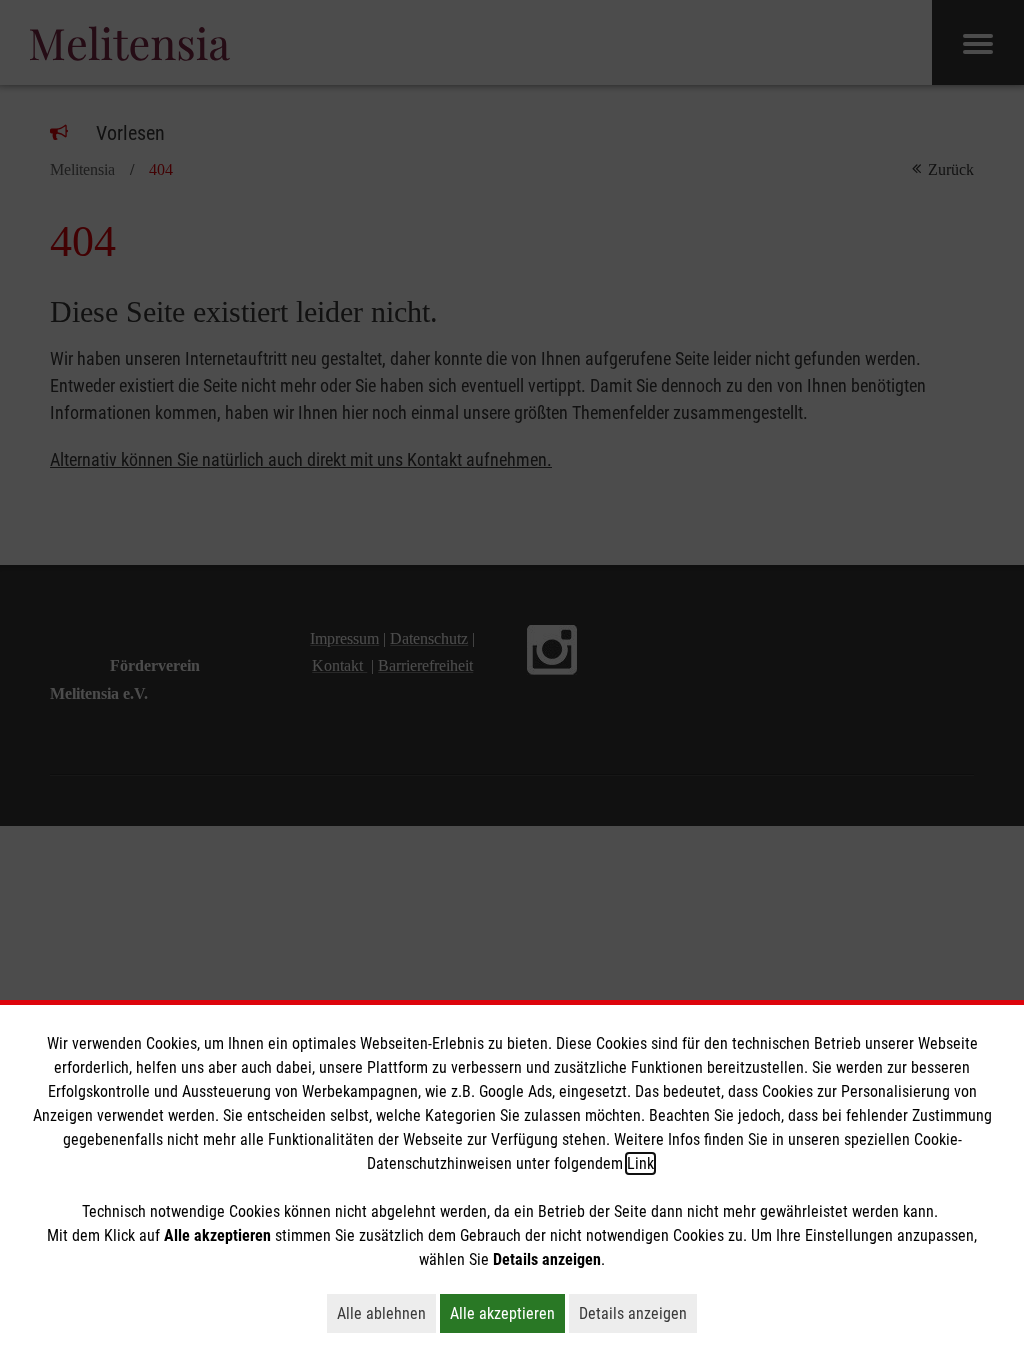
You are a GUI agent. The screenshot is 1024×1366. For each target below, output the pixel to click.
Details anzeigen (638, 1313)
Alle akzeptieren (507, 1313)
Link (640, 1163)
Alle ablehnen (386, 1313)
